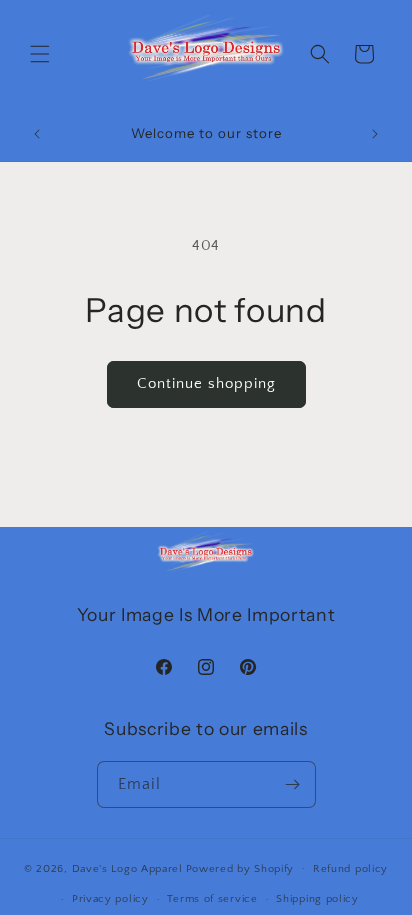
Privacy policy (110, 899)
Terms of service (212, 899)
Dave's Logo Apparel (127, 868)
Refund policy (350, 869)
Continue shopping (206, 383)
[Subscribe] (293, 784)
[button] (40, 54)
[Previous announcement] (37, 134)
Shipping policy (317, 899)
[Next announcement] (375, 134)
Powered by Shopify (240, 868)
